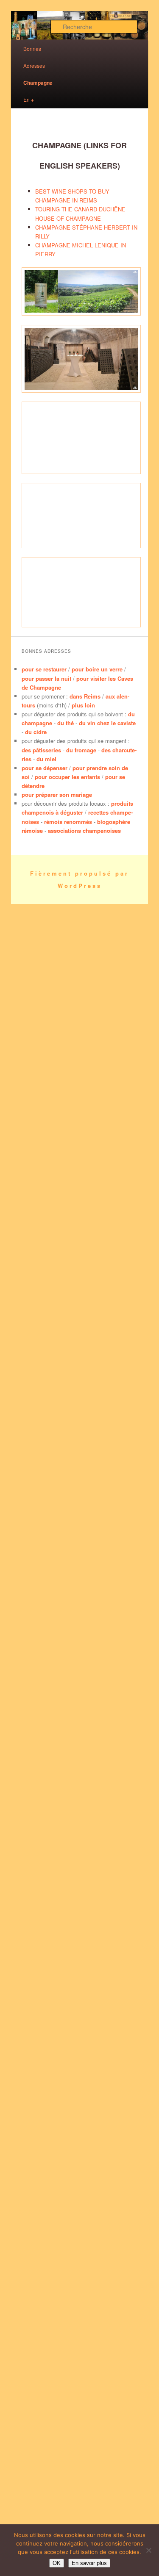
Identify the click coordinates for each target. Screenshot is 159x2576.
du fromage (81, 750)
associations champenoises (84, 830)
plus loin (83, 705)
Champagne (38, 83)
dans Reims (85, 696)
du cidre (36, 732)
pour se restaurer (44, 669)
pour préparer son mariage (57, 794)
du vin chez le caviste (107, 723)
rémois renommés (68, 822)
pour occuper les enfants (67, 777)
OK (57, 2563)
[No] (148, 2550)
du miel (46, 759)
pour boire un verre (97, 669)
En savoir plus (89, 2563)
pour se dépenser (45, 768)
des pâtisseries (41, 750)
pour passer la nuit (46, 678)
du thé (66, 723)
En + (29, 99)
